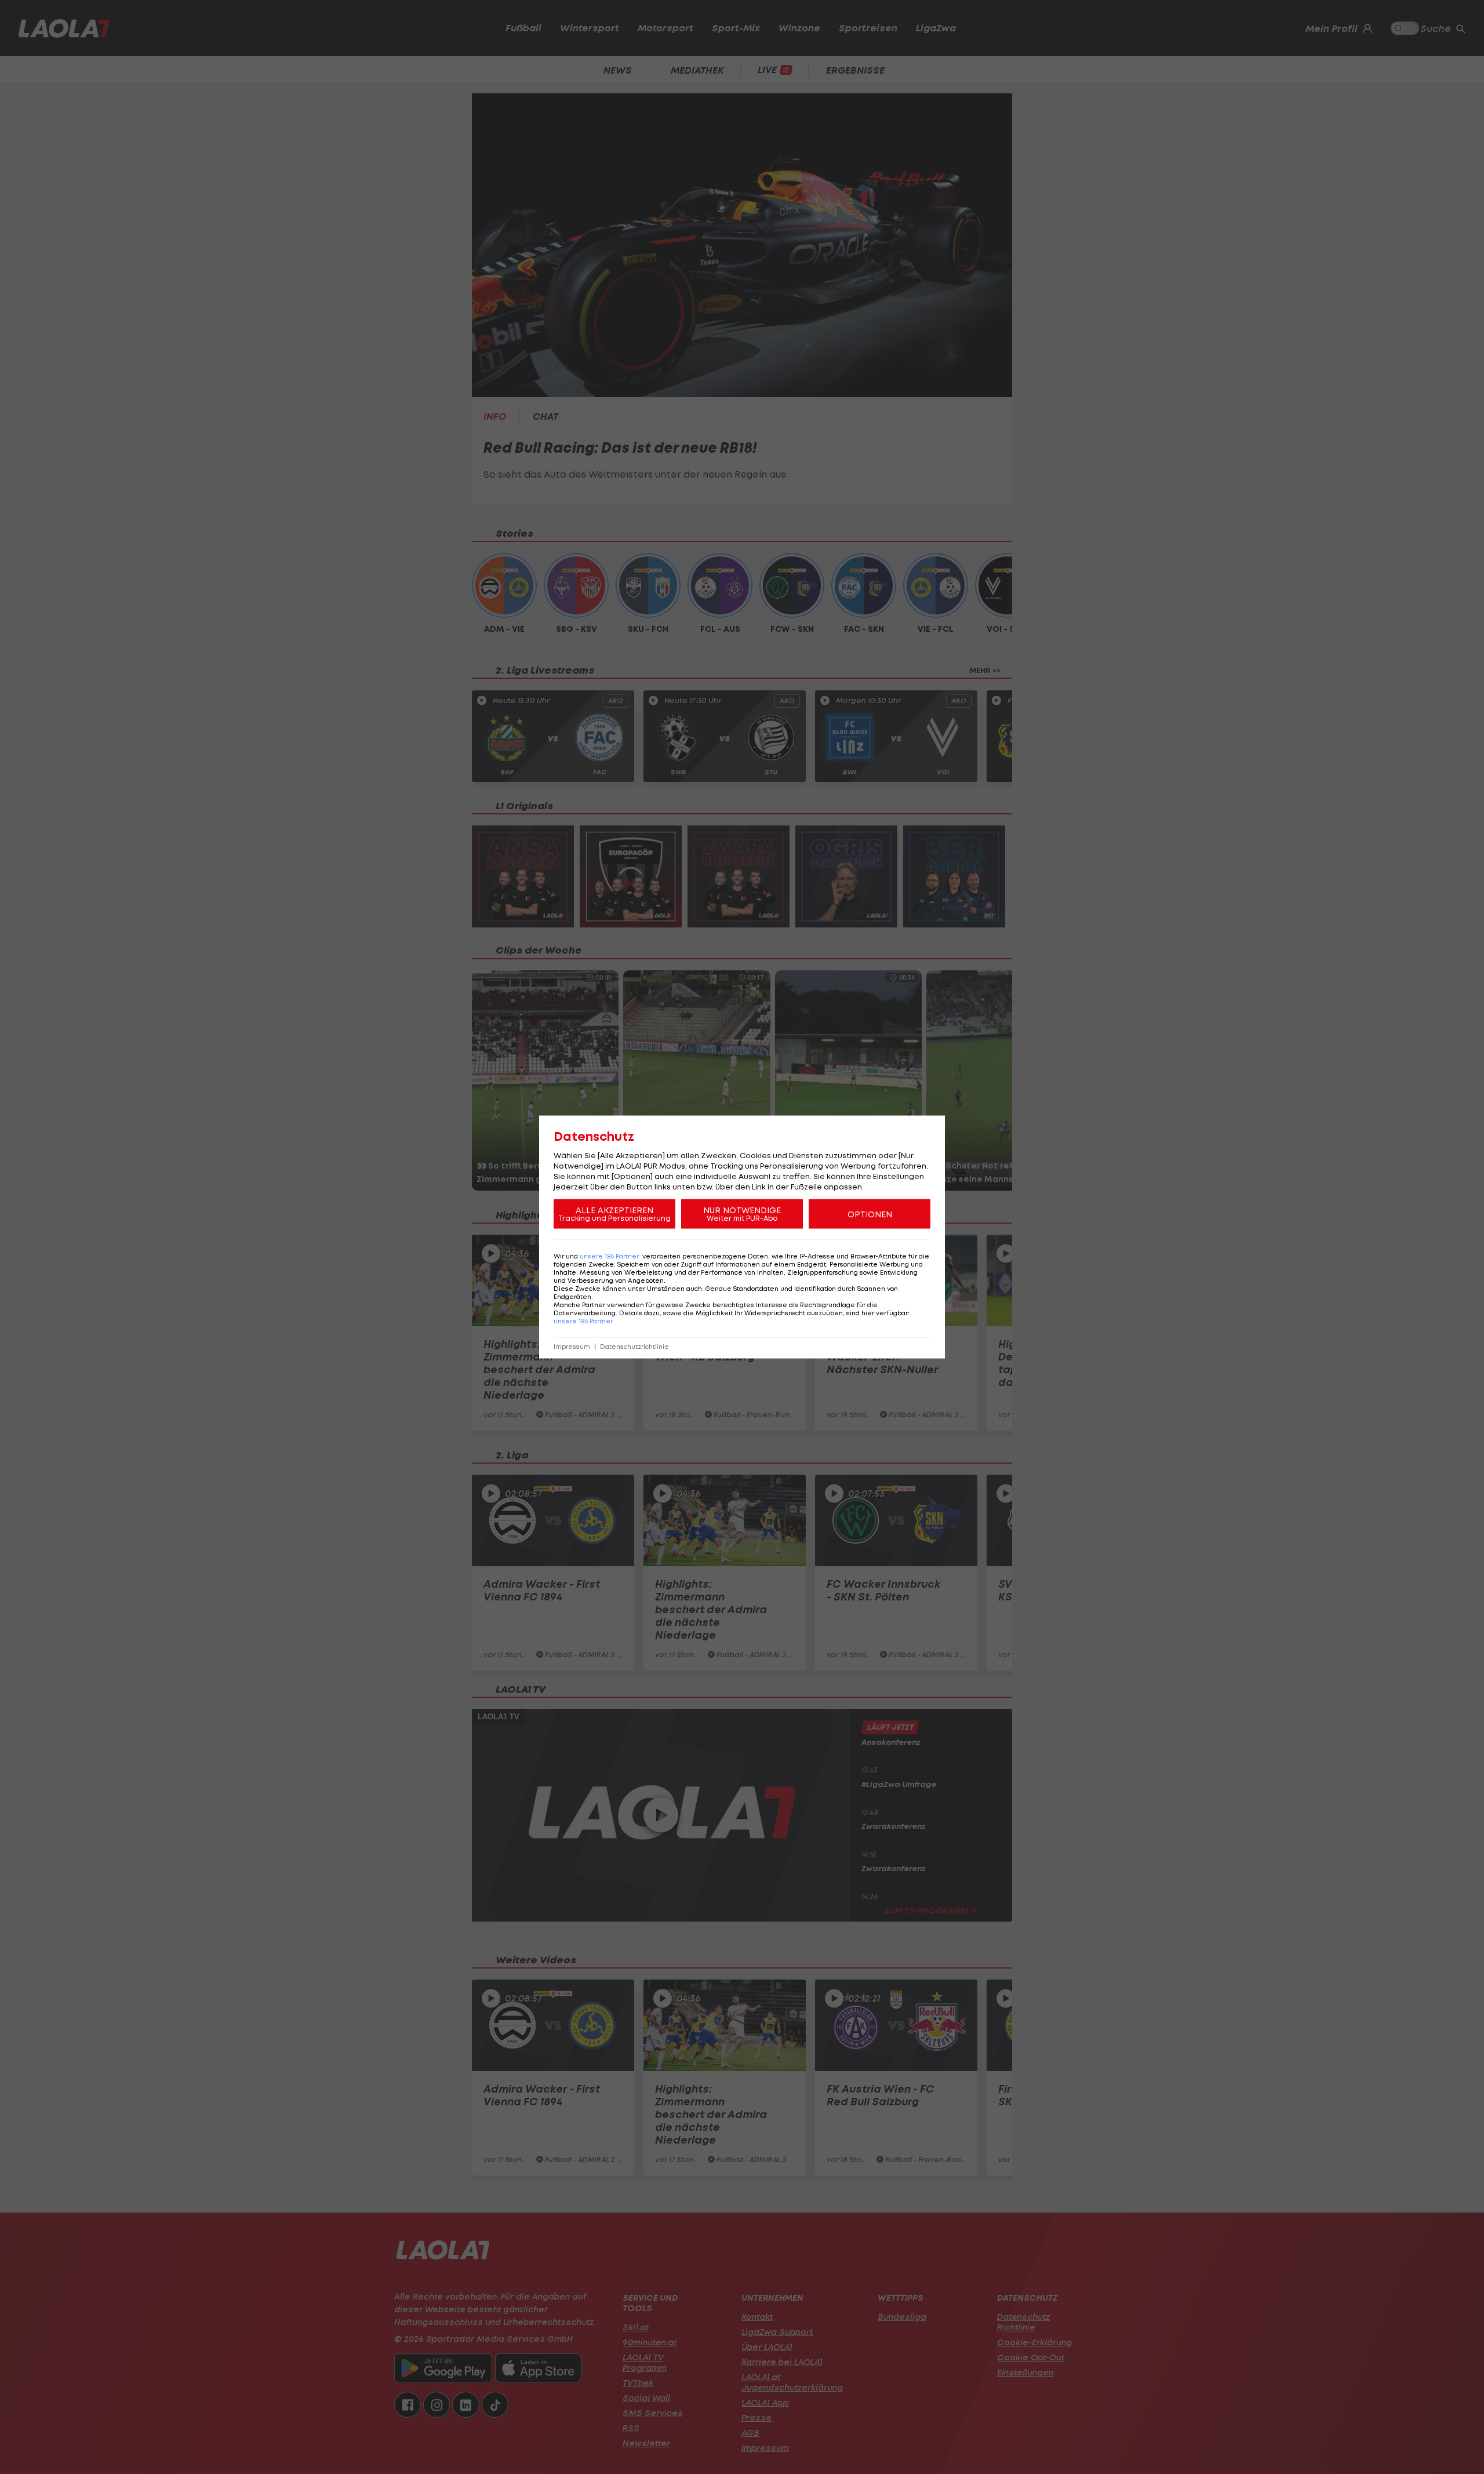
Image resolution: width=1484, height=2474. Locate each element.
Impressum (572, 1347)
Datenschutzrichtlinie (634, 1347)
